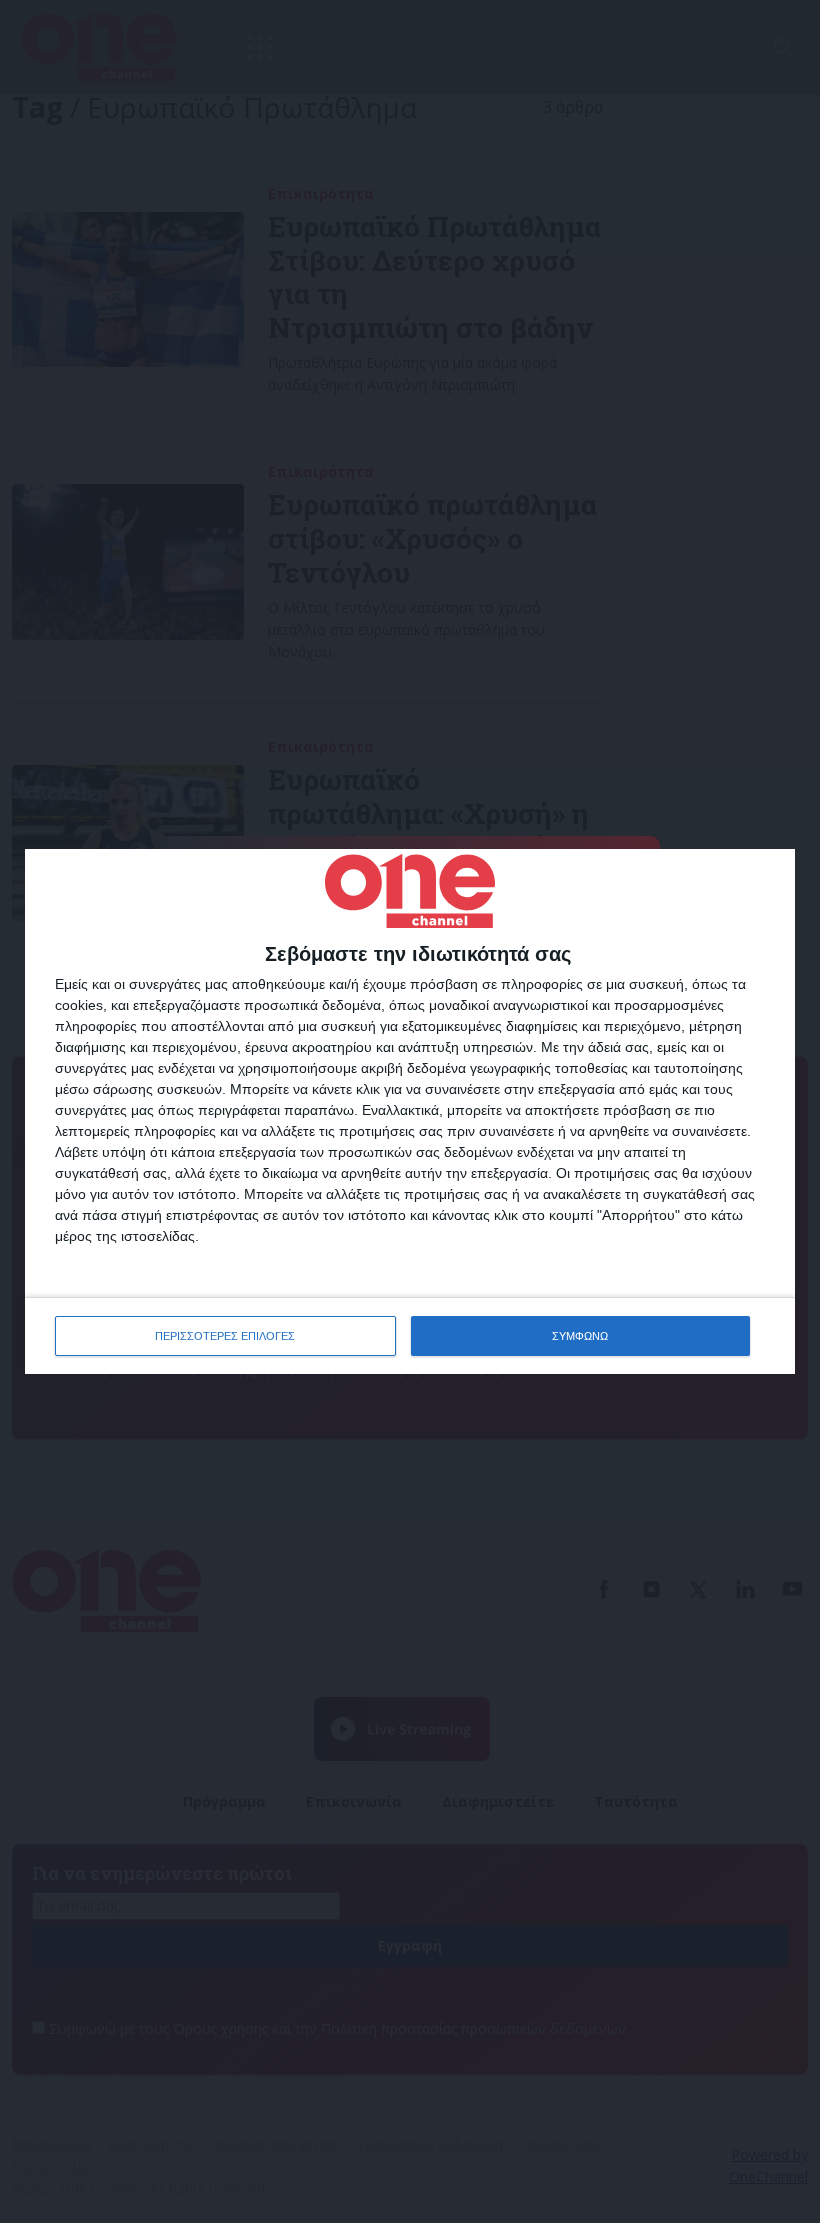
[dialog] (410, 1111)
